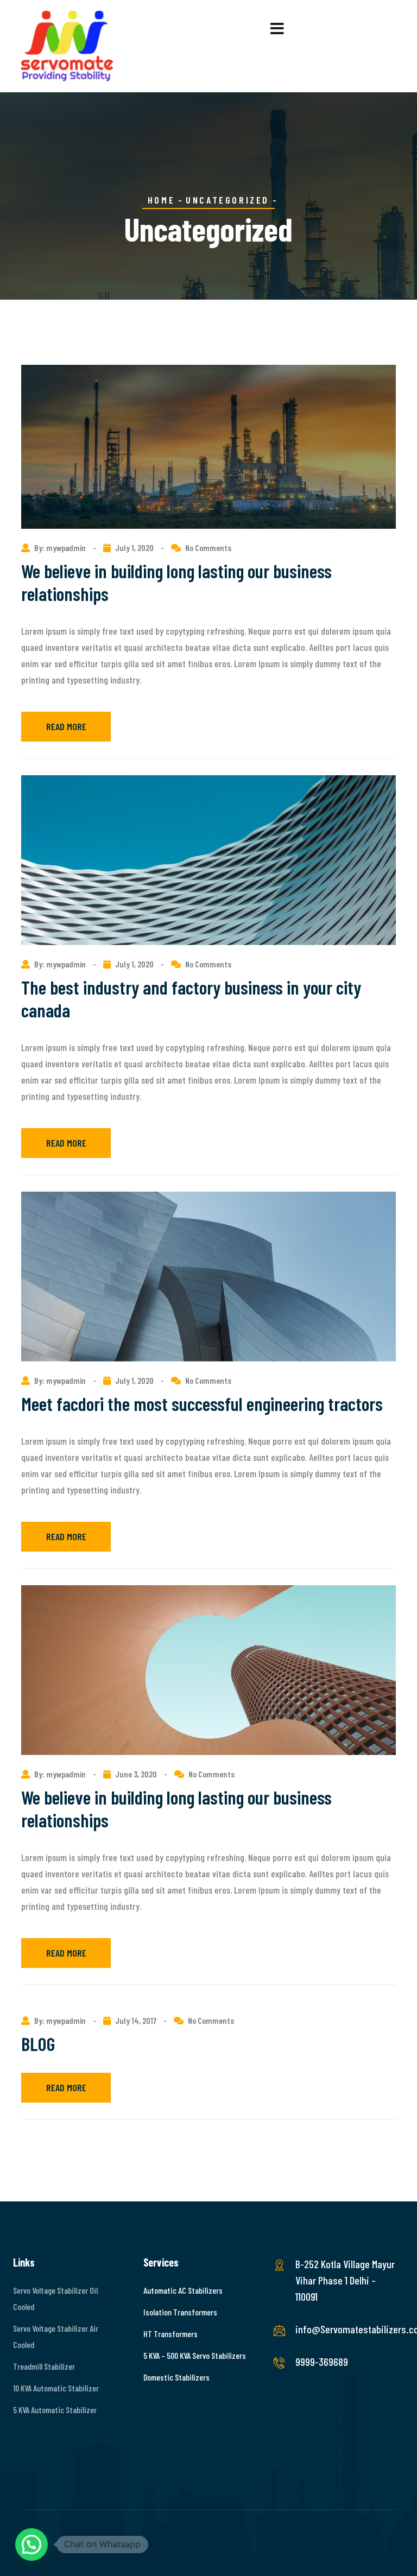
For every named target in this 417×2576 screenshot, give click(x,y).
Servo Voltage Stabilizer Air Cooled (56, 2336)
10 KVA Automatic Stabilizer (56, 2388)
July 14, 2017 (136, 2020)
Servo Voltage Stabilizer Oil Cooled (55, 2298)
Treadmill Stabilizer (44, 2366)
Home (161, 200)
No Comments (208, 548)
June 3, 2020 (136, 1774)
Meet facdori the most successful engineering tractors (202, 1403)
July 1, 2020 (134, 548)
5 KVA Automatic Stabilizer (55, 2410)
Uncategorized (228, 200)
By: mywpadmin (61, 548)
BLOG (38, 2043)
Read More (66, 726)
